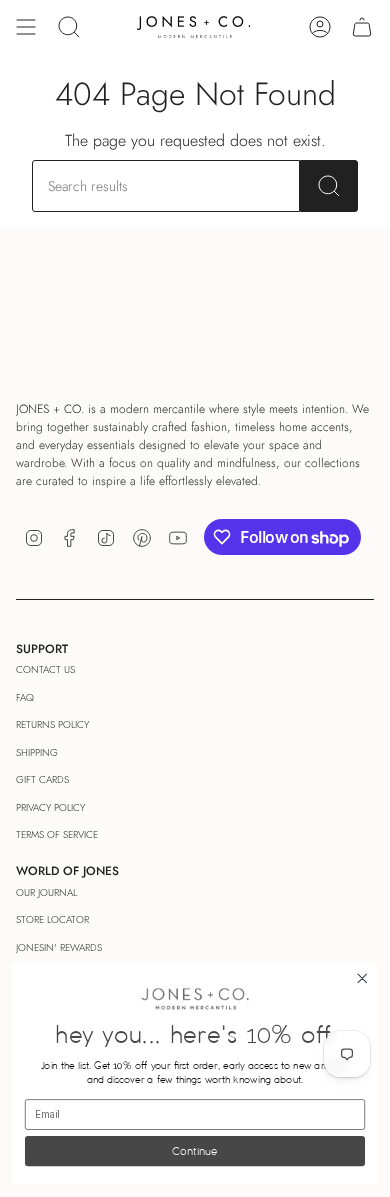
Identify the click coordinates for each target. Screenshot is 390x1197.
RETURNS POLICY (52, 724)
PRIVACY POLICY (50, 807)
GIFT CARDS (42, 779)
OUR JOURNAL (46, 892)
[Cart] (362, 27)
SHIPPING (37, 752)
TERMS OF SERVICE (57, 834)
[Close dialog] (362, 978)
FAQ (25, 697)
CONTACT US (45, 669)
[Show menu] (26, 27)
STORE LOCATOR (52, 919)
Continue (194, 1150)
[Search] (329, 186)
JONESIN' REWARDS (59, 947)
